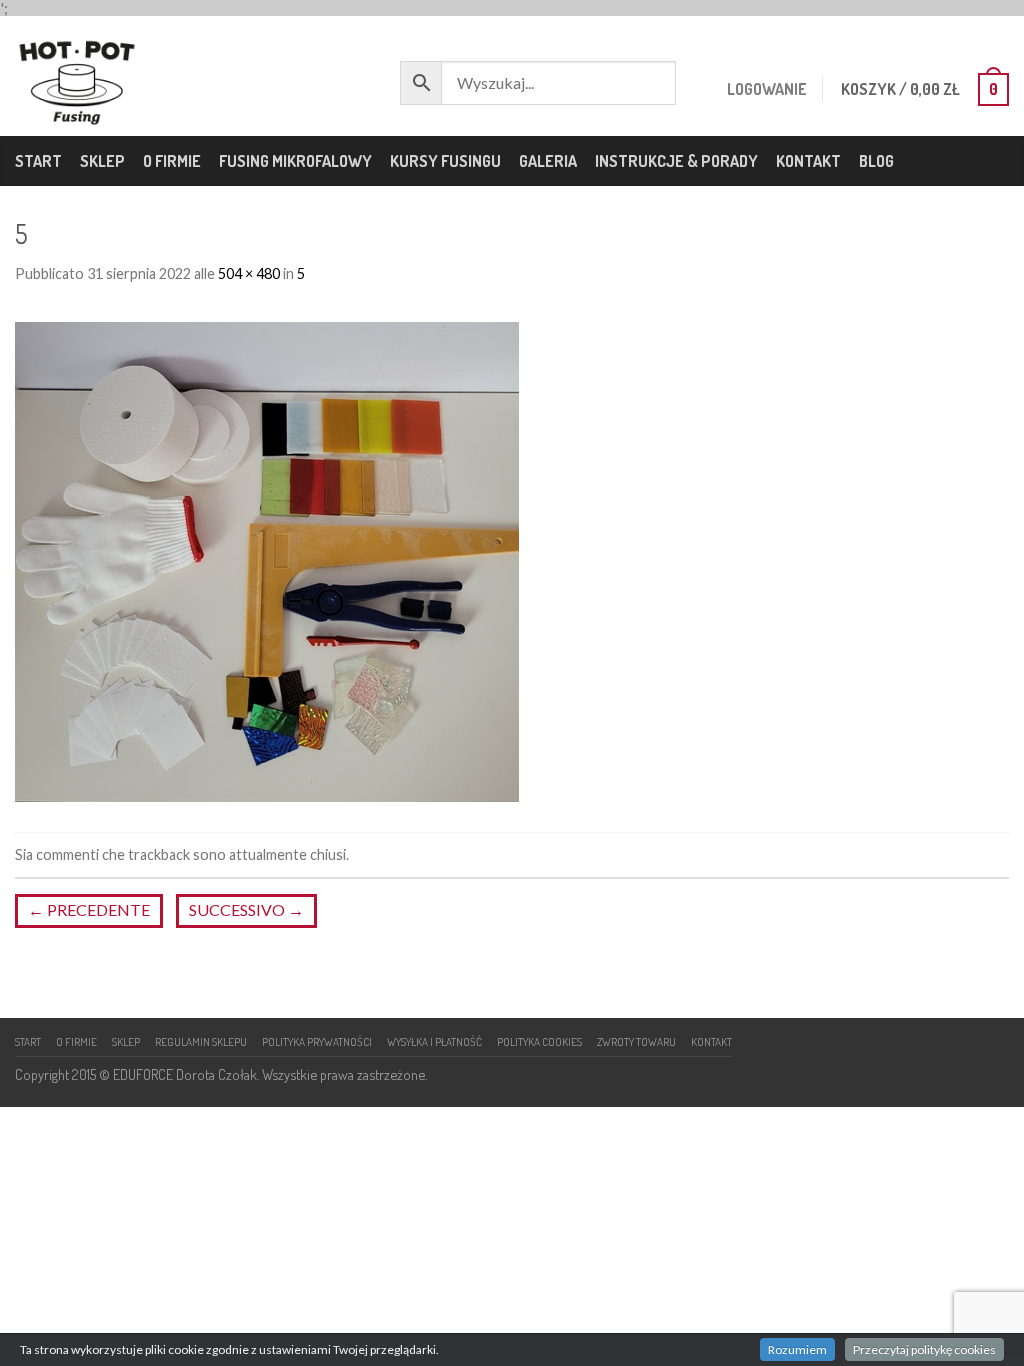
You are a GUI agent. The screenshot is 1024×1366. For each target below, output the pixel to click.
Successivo (246, 909)
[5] (267, 559)
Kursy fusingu (445, 161)
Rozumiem (797, 1349)
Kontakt (808, 161)
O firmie (172, 161)
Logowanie (767, 89)
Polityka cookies (539, 1041)
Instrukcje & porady (676, 161)
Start (38, 161)
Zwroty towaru (636, 1041)
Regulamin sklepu (201, 1041)
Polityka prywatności (317, 1041)
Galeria (548, 161)
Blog (876, 161)
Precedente (89, 909)
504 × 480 (249, 273)
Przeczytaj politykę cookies (924, 1349)
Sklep (102, 161)
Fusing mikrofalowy (295, 161)
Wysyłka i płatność (434, 1041)
